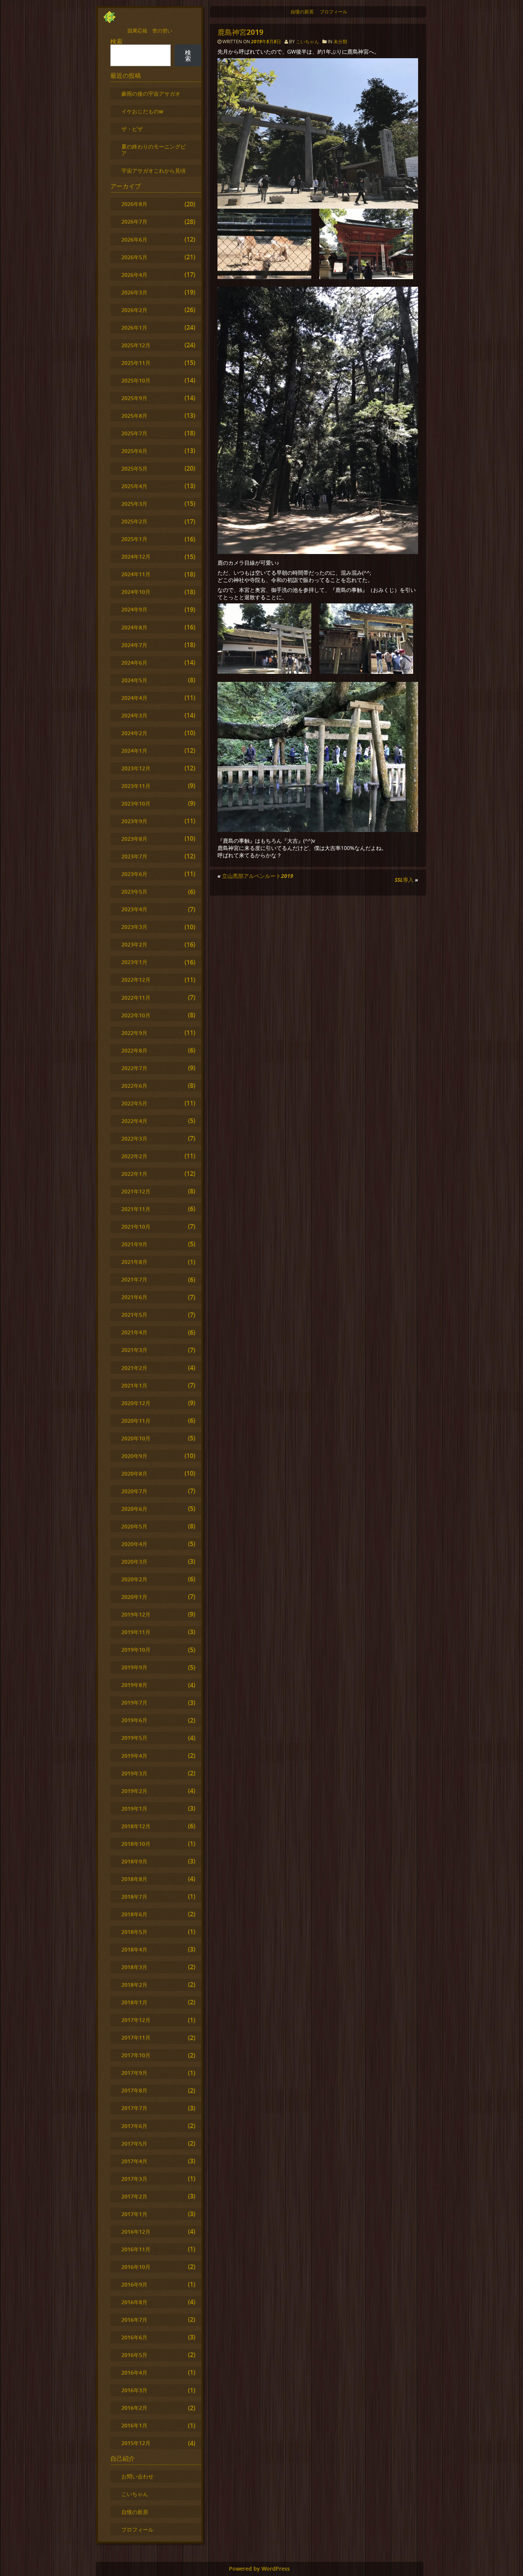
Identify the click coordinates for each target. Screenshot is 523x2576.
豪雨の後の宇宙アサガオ (151, 94)
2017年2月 (134, 2196)
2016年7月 (134, 2320)
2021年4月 (134, 1332)
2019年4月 (134, 1756)
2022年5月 (134, 1103)
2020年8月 (134, 1474)
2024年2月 (134, 733)
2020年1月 (134, 1597)
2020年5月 (134, 1526)
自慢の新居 (302, 12)
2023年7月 (134, 856)
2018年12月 (136, 1826)
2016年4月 (134, 2373)
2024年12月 (136, 557)
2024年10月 (136, 592)
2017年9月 (134, 2073)
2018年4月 (134, 1949)
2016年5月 (134, 2355)
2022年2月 (134, 1156)
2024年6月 (134, 663)
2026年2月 (134, 310)
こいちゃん (307, 42)
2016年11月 (136, 2249)
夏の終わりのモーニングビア (154, 150)
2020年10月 (136, 1438)
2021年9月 (134, 1244)
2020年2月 (134, 1579)
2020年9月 (134, 1456)
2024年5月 (134, 680)
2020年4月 (134, 1544)
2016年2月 (134, 2408)
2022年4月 (134, 1121)
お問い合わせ (137, 2476)
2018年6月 (134, 1914)
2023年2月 (134, 944)
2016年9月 (134, 2284)
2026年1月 (134, 328)
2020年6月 (134, 1509)
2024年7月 (134, 645)
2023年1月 (134, 962)
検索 (116, 41)
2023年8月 (134, 839)
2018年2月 (134, 1985)
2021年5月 (134, 1315)
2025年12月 (136, 345)
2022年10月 (136, 1015)
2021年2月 (134, 1368)
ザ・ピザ (132, 129)
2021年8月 (134, 1262)
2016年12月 (136, 2232)
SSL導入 (404, 880)
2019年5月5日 (267, 42)
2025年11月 (136, 363)
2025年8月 (134, 416)
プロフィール (333, 12)
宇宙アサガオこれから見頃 (154, 171)
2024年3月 (134, 715)
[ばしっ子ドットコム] (110, 21)
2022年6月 (134, 1086)
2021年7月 (134, 1279)
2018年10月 (136, 1844)
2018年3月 (134, 1967)
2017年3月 (134, 2179)
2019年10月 (136, 1650)
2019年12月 (136, 1614)
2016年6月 (134, 2337)
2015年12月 (136, 2443)
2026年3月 (134, 292)
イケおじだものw (142, 111)
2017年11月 (136, 2037)
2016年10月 (136, 2267)
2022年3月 (134, 1138)
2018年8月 (134, 1879)
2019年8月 (134, 1685)
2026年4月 (134, 275)
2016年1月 (134, 2425)
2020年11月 (136, 1421)
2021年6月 (134, 1297)
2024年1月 (134, 751)
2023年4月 (134, 909)
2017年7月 (134, 2108)
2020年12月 (136, 1403)
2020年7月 (134, 1491)
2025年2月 (134, 521)
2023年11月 (136, 786)
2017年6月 (134, 2126)
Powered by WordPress (259, 2569)
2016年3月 (134, 2390)
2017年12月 (136, 2020)
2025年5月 (134, 468)
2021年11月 (136, 1209)
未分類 (340, 42)
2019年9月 (134, 1667)
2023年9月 (134, 821)
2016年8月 (134, 2302)
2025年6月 (134, 451)
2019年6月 (134, 1720)
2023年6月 (134, 874)
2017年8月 (134, 2090)
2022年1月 (134, 1174)
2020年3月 (134, 1562)
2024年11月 (136, 574)
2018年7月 (134, 1897)
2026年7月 (134, 221)
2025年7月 (134, 433)
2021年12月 (136, 1191)
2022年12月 (136, 980)
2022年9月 (134, 1033)
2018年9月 (134, 1861)
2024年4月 (134, 698)
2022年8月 (134, 1050)
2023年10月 (136, 803)
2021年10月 (136, 1227)
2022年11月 (136, 998)
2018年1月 (134, 2002)
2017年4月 (134, 2161)
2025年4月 (134, 486)
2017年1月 (134, 2214)
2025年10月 (136, 380)
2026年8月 (134, 204)
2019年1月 (134, 1809)
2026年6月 (134, 239)
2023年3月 (134, 927)
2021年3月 (134, 1350)
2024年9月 (134, 609)
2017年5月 (134, 2144)
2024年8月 (134, 627)
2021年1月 (134, 1385)
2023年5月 (134, 892)
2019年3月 (134, 1773)
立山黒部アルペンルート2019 (258, 876)
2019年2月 (134, 1791)
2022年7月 (134, 1068)
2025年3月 (134, 504)
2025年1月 (134, 539)
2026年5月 (134, 257)
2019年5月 (134, 1738)
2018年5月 (134, 1932)
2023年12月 (136, 768)
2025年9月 (134, 398)
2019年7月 (134, 1702)
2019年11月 (136, 1632)
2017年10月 (136, 2055)
